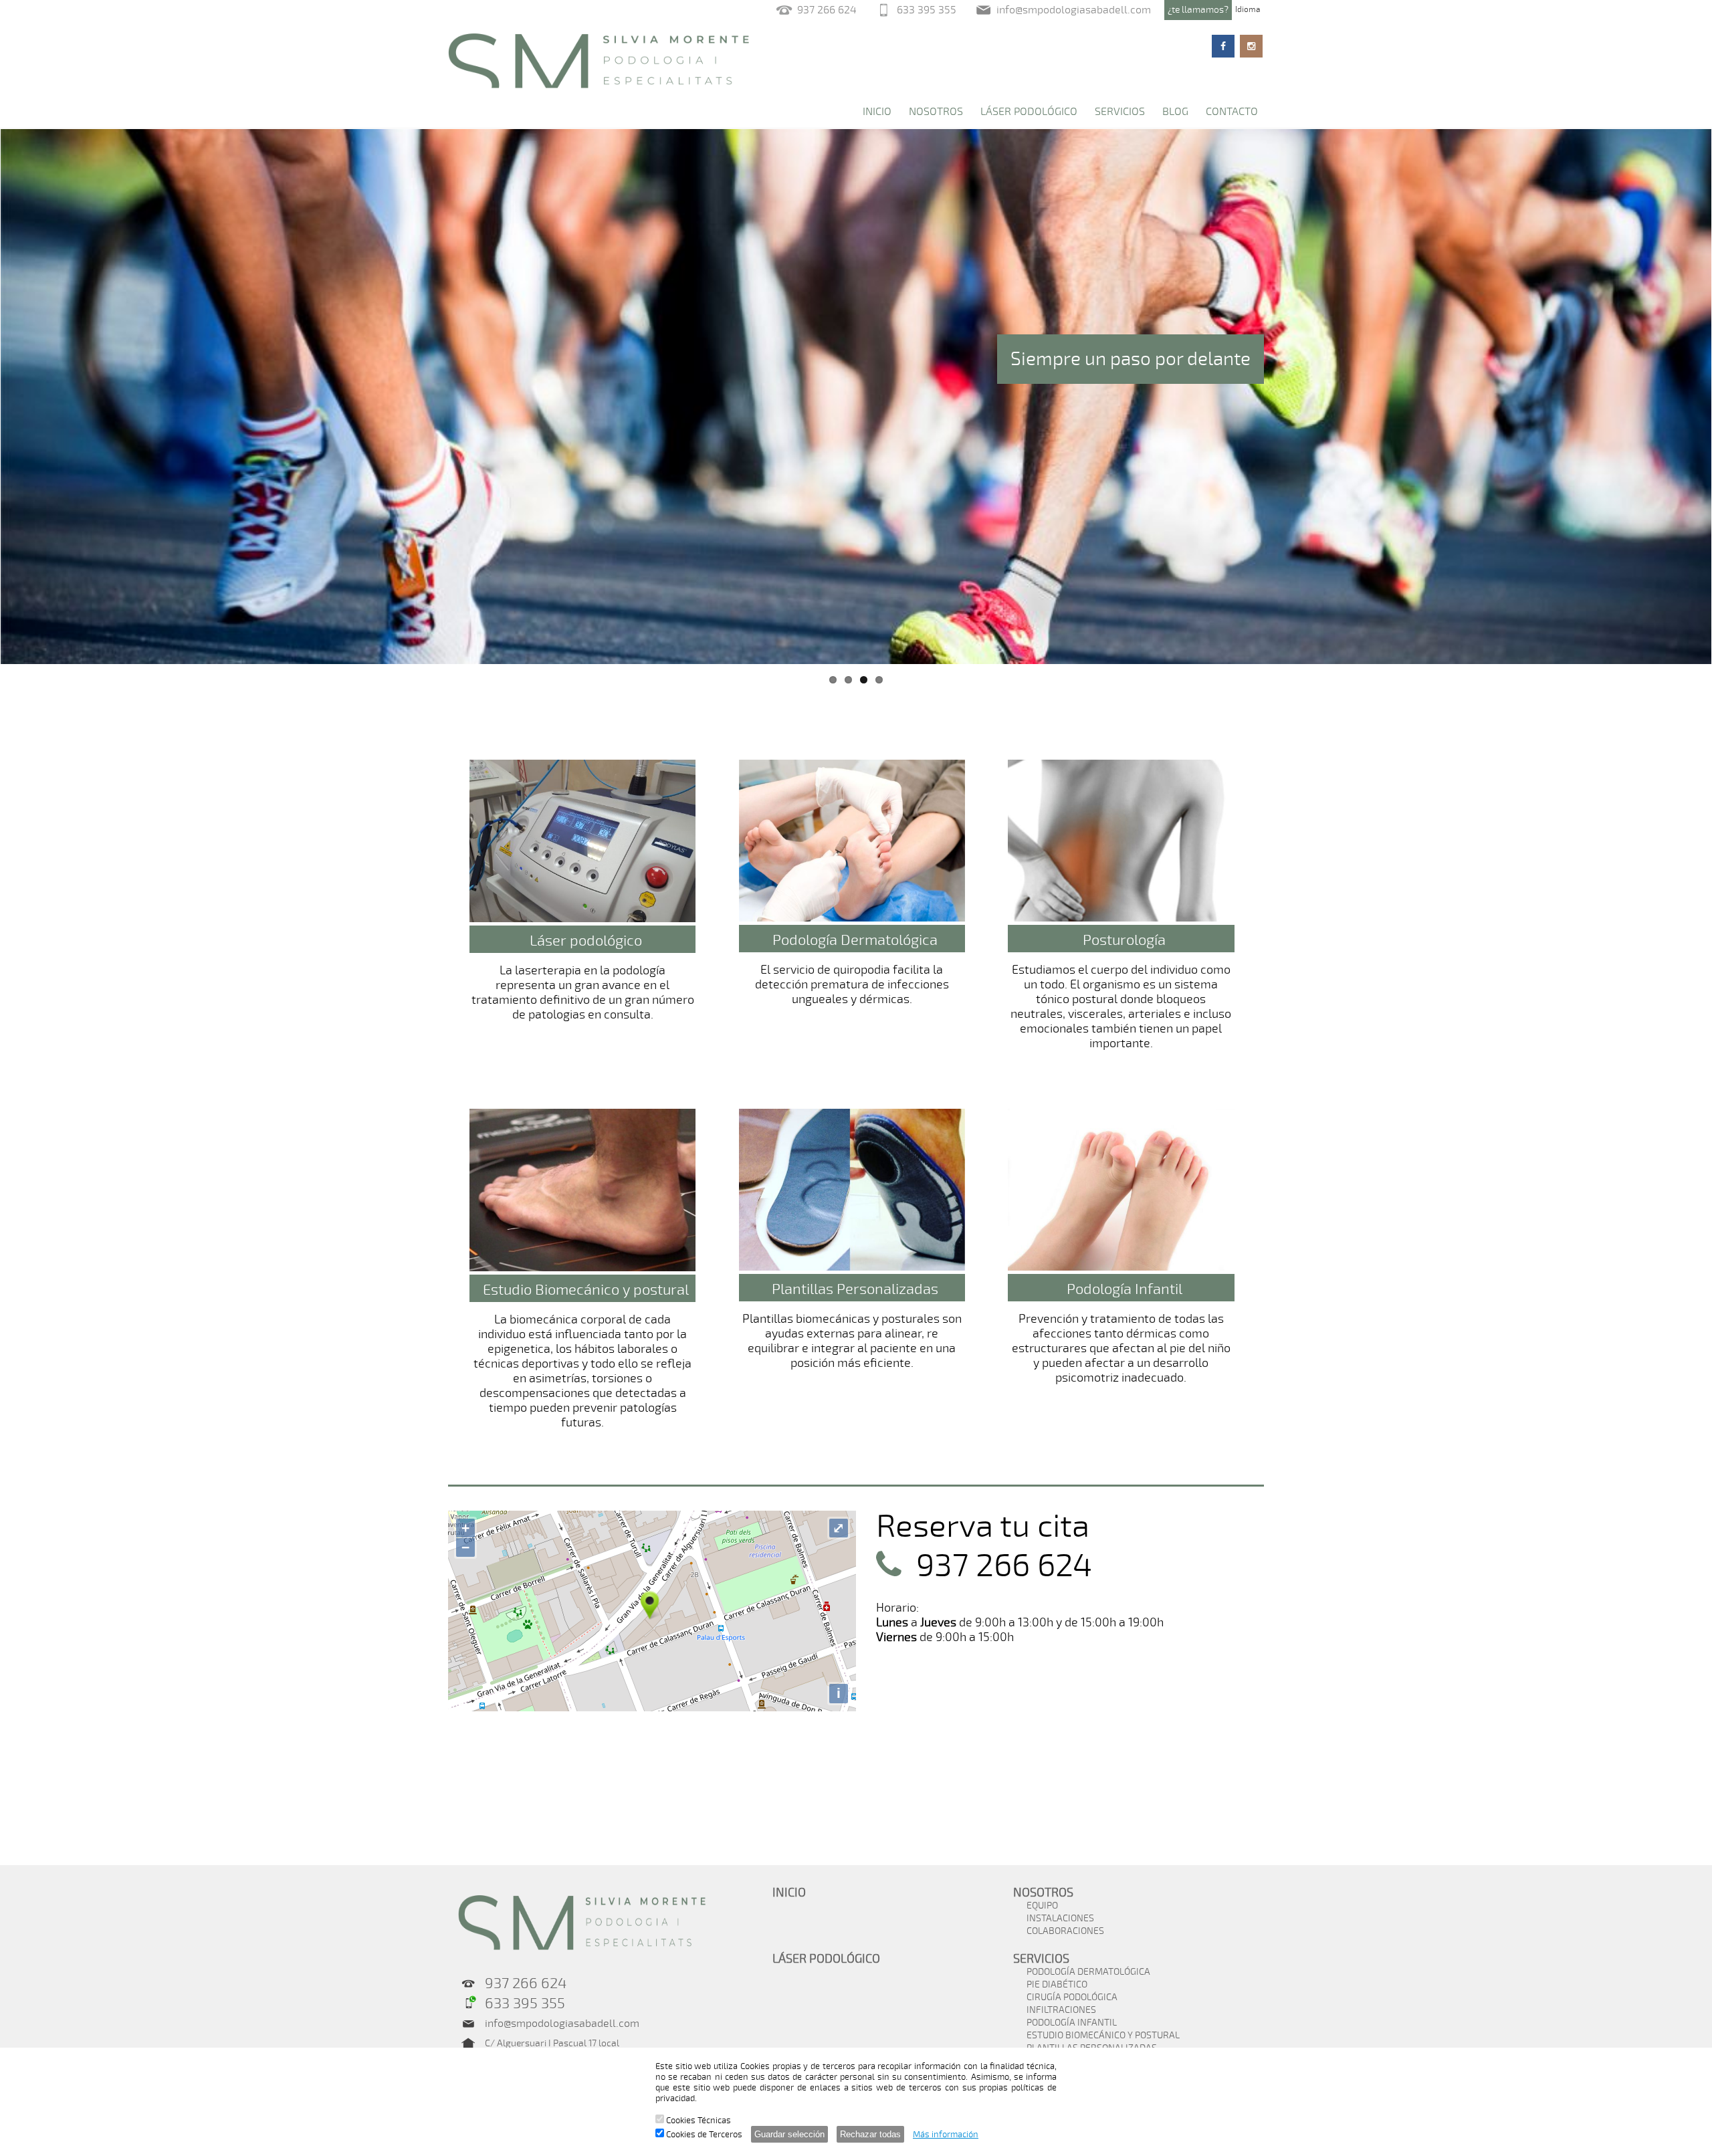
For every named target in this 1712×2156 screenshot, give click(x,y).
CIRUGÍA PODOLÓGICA (1072, 1997)
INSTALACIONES (1060, 1918)
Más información (946, 2135)
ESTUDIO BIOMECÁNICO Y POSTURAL (1103, 2035)
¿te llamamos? (1198, 10)
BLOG (1175, 112)
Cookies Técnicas (698, 2121)
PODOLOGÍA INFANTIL (1072, 2023)
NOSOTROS (936, 112)
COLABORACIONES (1065, 1931)
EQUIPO (1042, 1906)
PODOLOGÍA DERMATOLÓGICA (1088, 1972)
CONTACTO (1232, 112)
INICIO (877, 112)
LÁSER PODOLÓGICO (1029, 112)
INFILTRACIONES (1061, 2010)
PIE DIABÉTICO (1057, 1984)
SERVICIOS (1120, 112)
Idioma (1248, 9)
